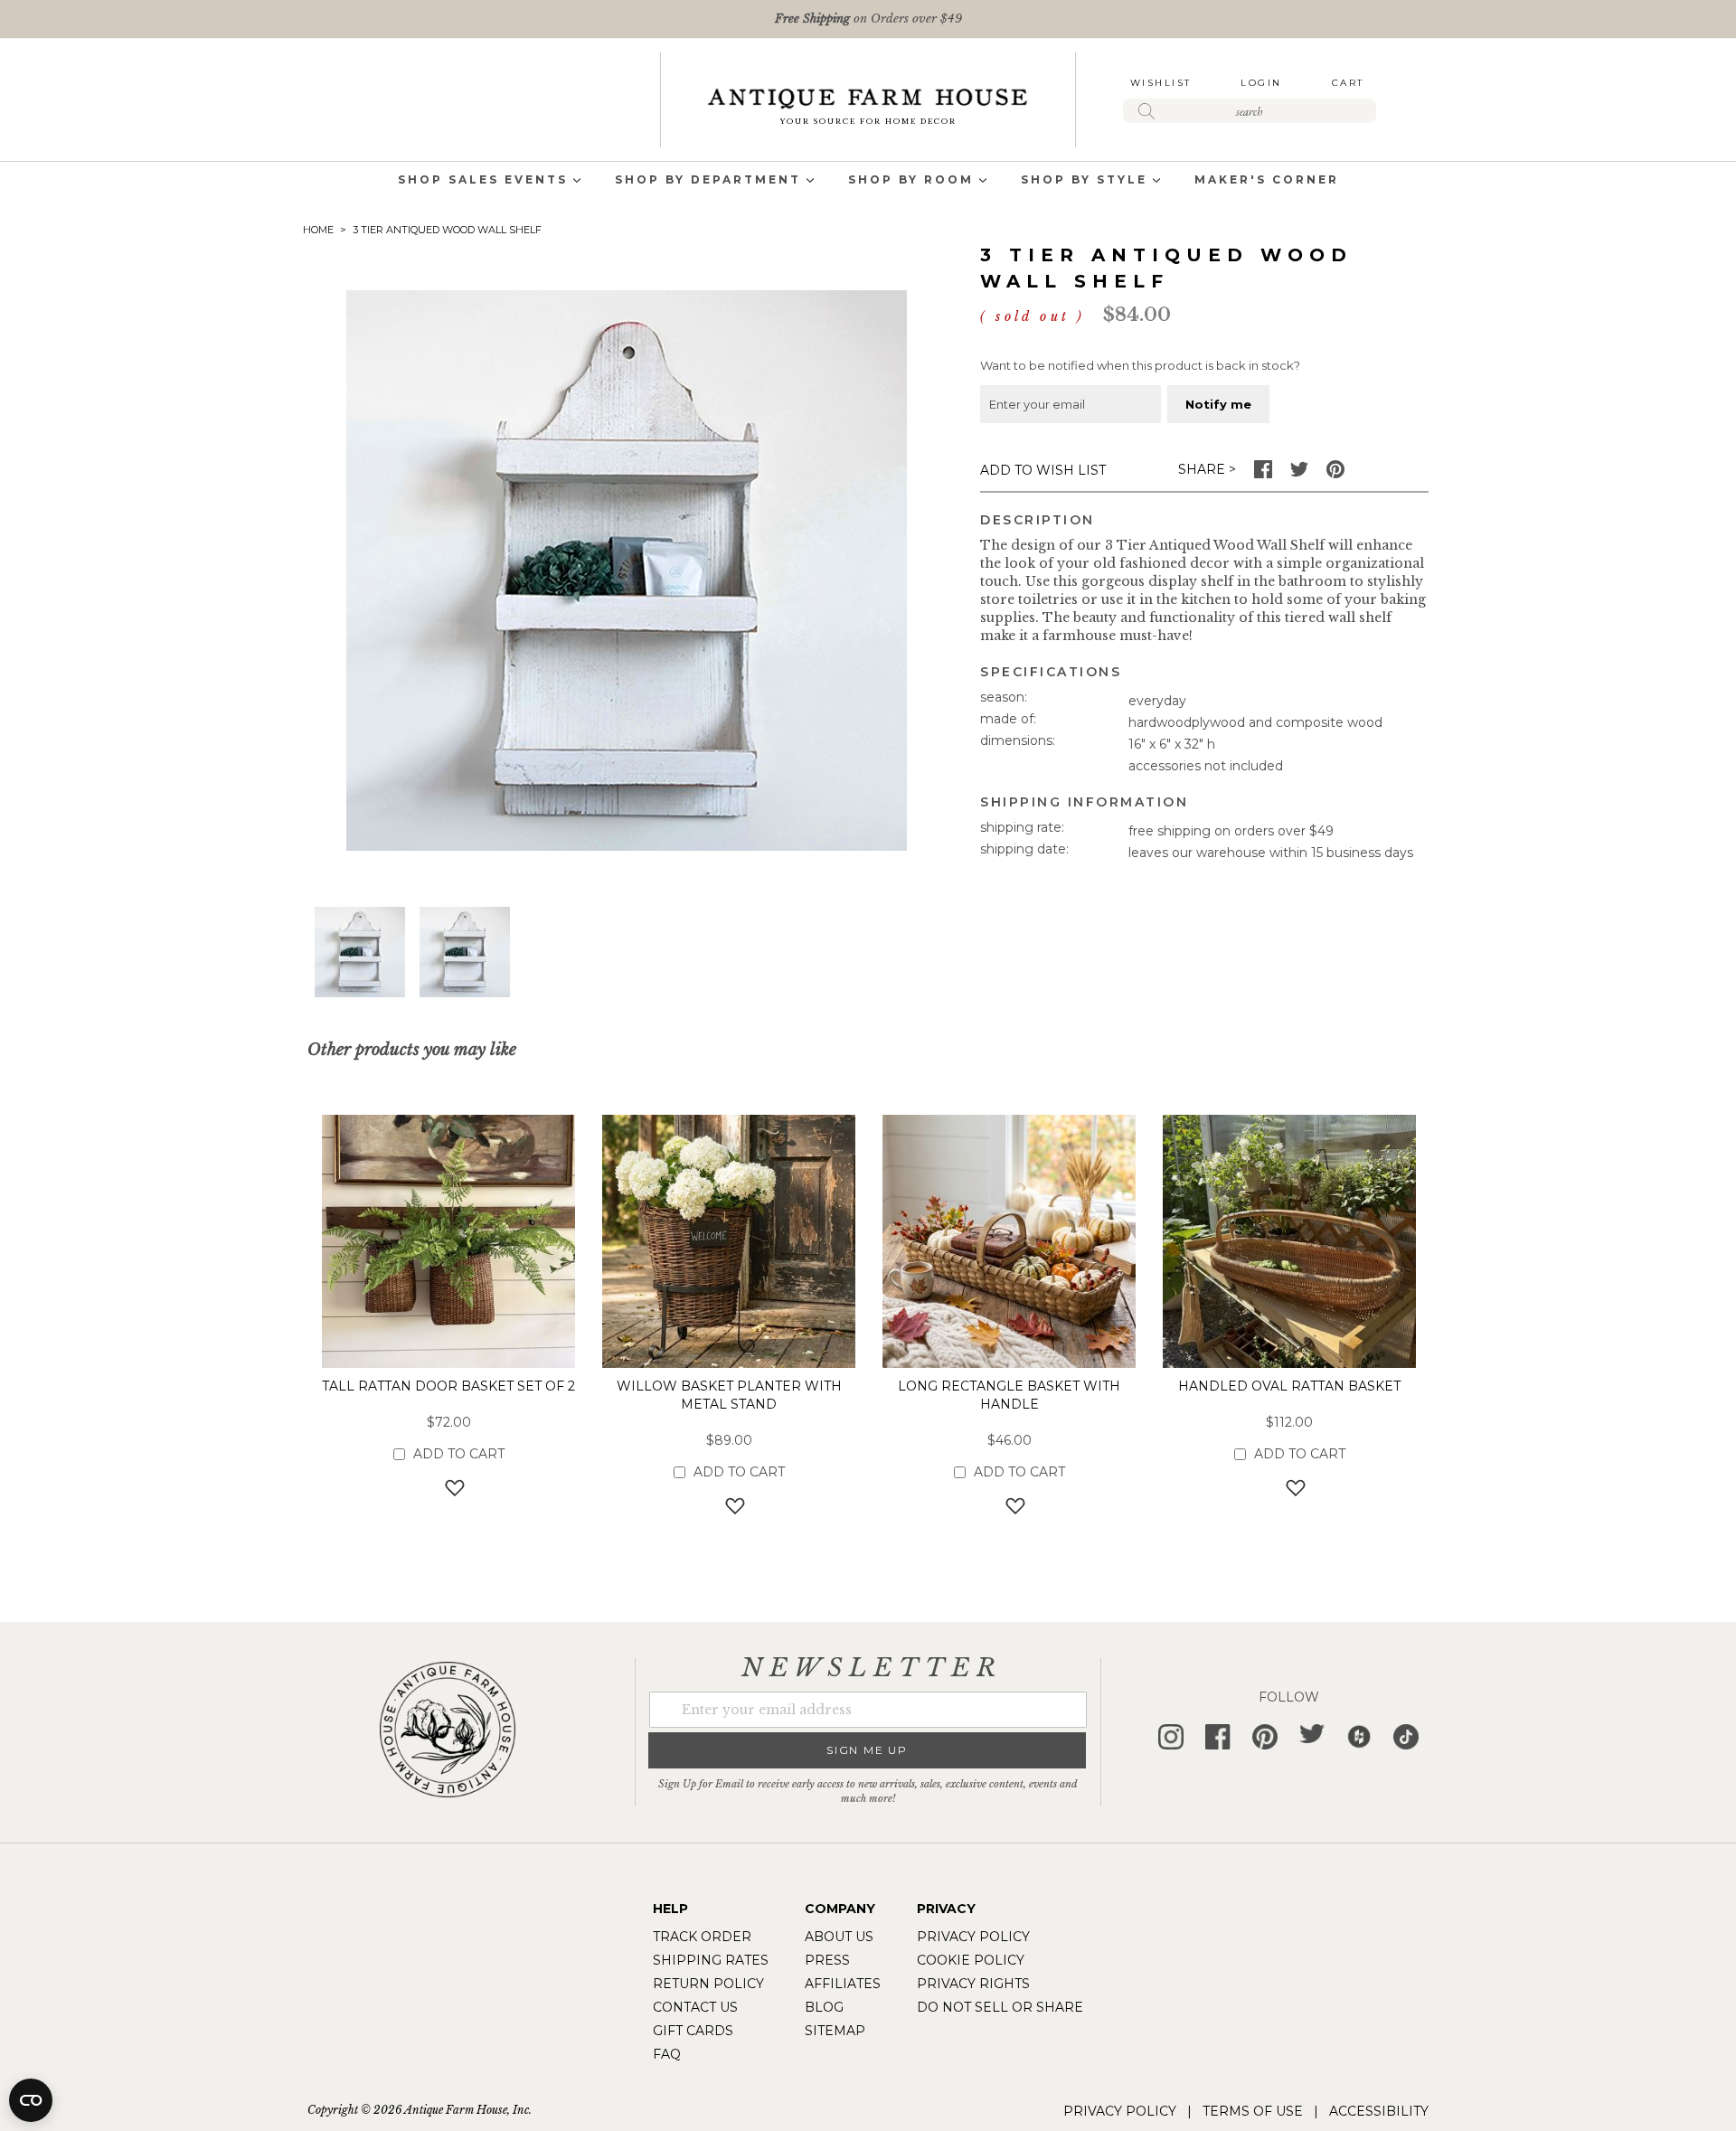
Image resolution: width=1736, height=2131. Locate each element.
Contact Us (695, 2007)
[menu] (868, 181)
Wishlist (1161, 83)
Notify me (1218, 404)
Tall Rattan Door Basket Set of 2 (448, 1386)
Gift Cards (693, 2031)
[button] (360, 952)
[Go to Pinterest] (1335, 474)
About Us (839, 1937)
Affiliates (843, 1984)
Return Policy (708, 1984)
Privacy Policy (973, 1937)
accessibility (1379, 2111)
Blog (824, 2007)
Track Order (702, 1937)
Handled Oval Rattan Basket (1289, 1386)
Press (827, 1960)
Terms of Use (1253, 2111)
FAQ (667, 2054)
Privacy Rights (973, 1984)
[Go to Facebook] (1263, 474)
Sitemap (835, 2031)
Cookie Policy (971, 1960)
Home (318, 230)
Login (1261, 83)
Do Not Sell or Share (1000, 2007)
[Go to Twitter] (1299, 474)
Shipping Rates (711, 1960)
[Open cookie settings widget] (31, 2100)
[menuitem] (483, 181)
